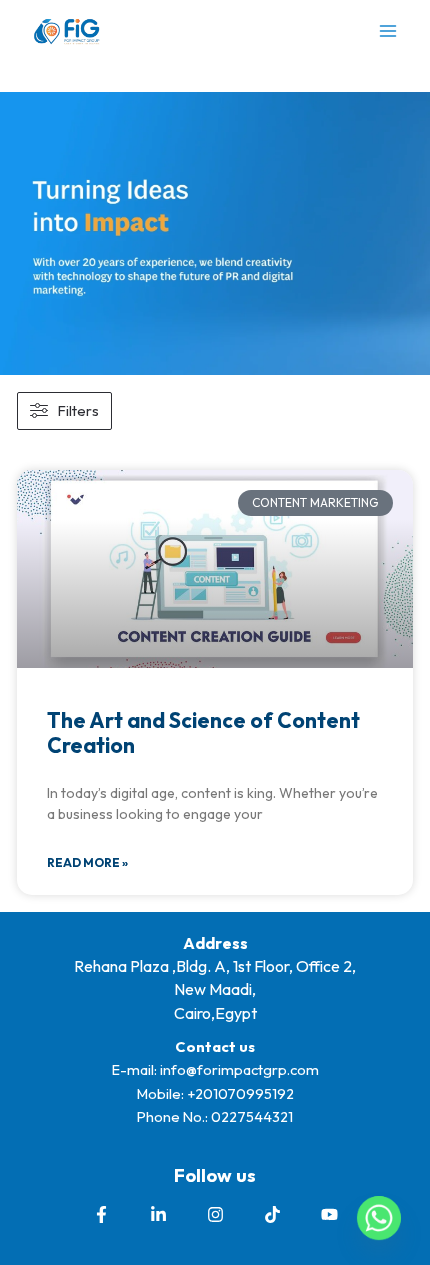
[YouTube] (329, 1214)
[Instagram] (215, 1214)
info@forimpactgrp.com (239, 1069)
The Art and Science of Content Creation (203, 732)
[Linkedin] (158, 1214)
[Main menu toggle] (388, 31)
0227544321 (252, 1116)
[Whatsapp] (379, 1218)
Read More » (87, 862)
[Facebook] (101, 1214)
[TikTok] (272, 1214)
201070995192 (244, 1093)
